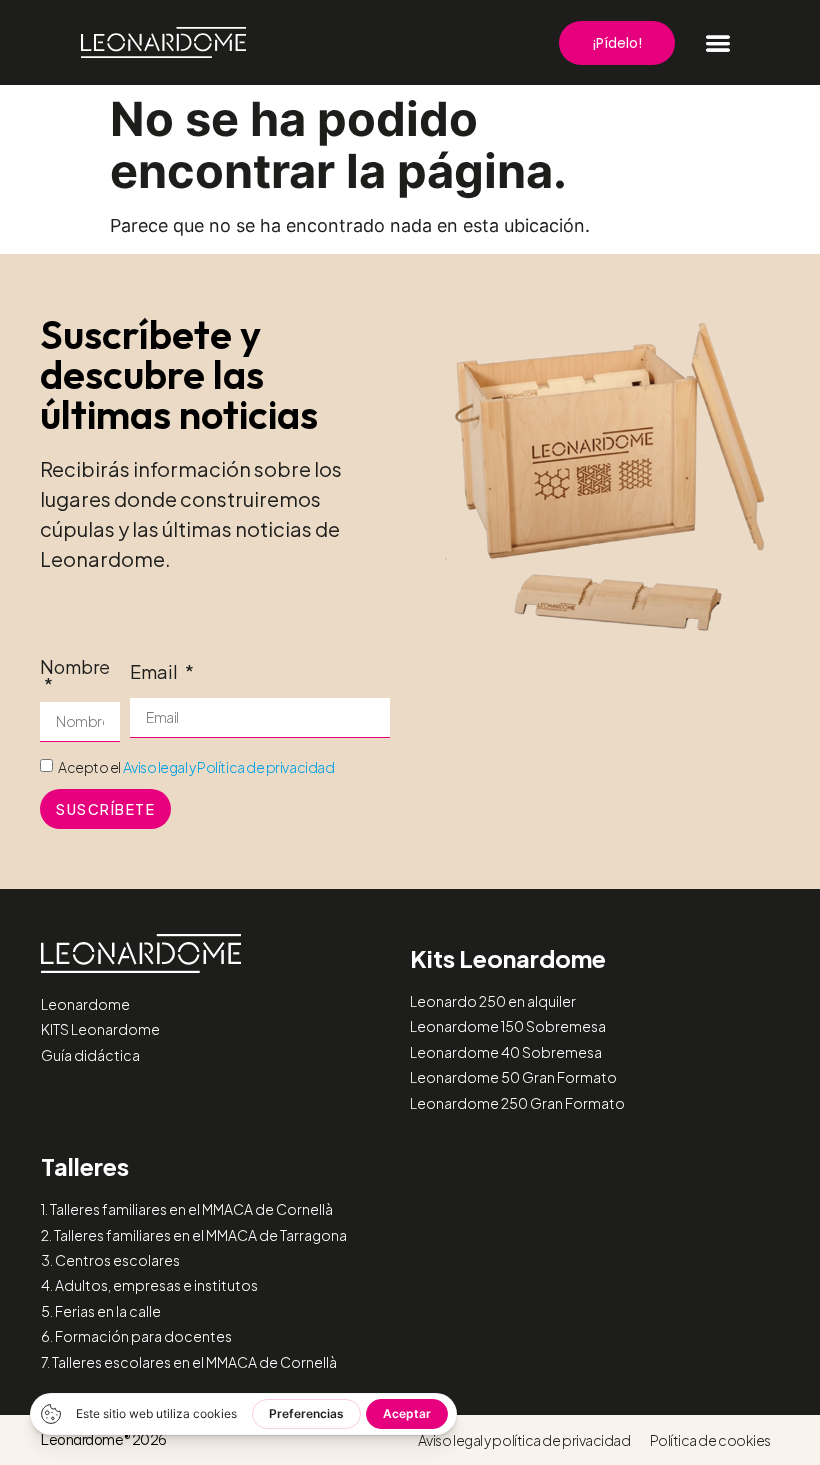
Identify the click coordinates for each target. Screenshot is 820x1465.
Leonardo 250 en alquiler (493, 1001)
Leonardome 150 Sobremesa (508, 1026)
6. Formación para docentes (136, 1336)
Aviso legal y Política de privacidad (229, 767)
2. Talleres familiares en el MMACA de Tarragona (194, 1235)
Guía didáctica (90, 1055)
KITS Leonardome (100, 1029)
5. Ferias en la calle (101, 1311)
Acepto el (196, 767)
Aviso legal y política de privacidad (524, 1440)
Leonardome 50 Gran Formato (513, 1077)
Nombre (75, 668)
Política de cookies (710, 1440)
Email (155, 673)
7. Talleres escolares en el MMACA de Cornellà (189, 1362)
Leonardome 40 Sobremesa (506, 1052)
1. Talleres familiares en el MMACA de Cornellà (187, 1209)
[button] (718, 43)
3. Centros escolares (110, 1260)
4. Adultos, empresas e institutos (149, 1285)
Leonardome (85, 1004)
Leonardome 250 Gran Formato (517, 1103)
